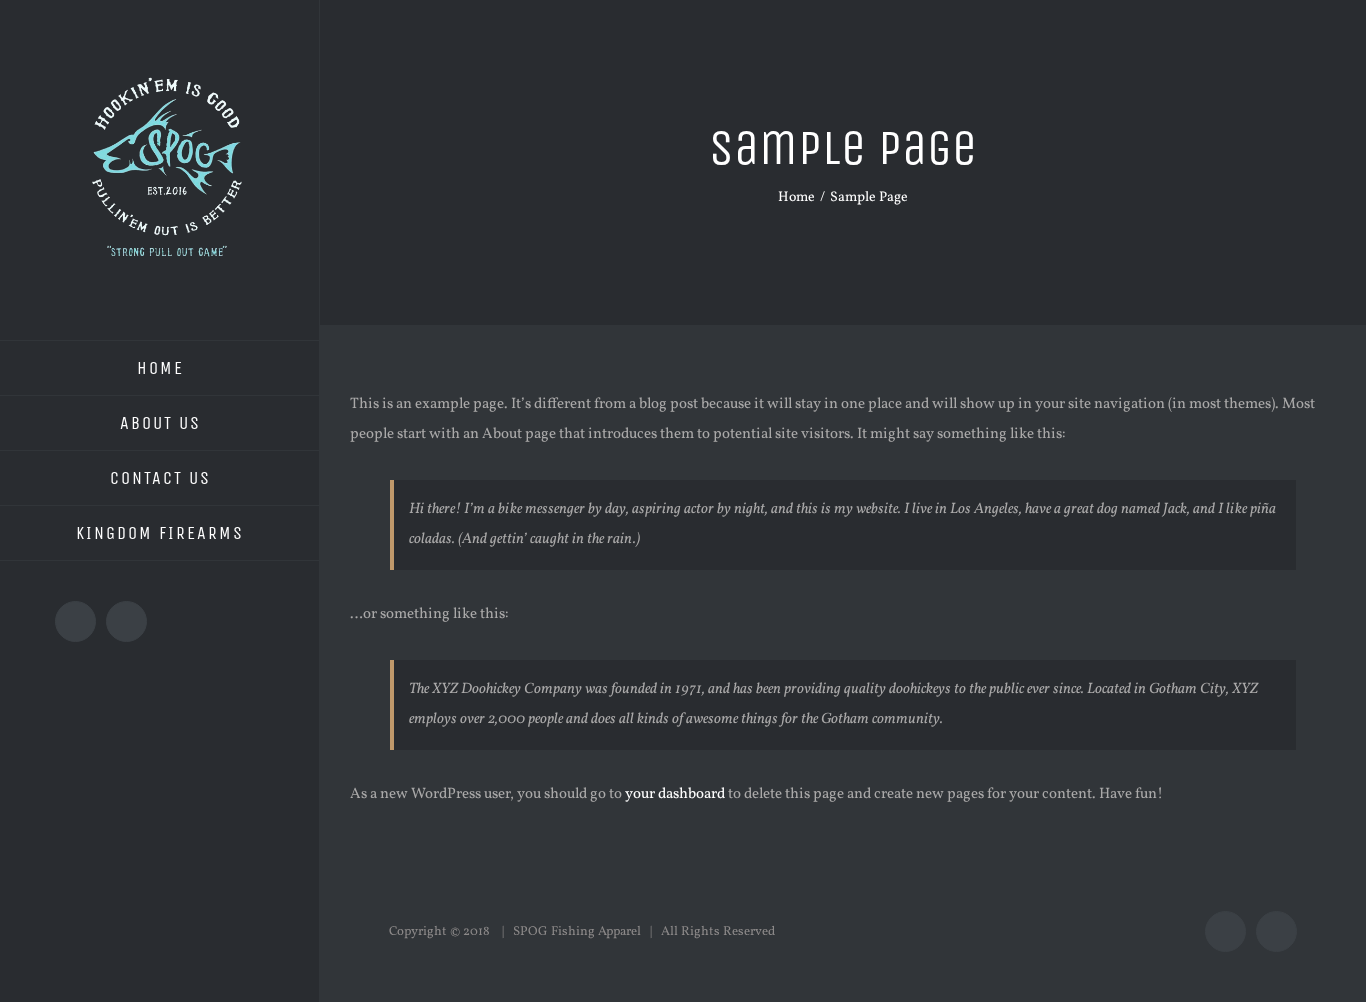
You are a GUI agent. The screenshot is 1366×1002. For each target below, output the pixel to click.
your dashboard (675, 794)
